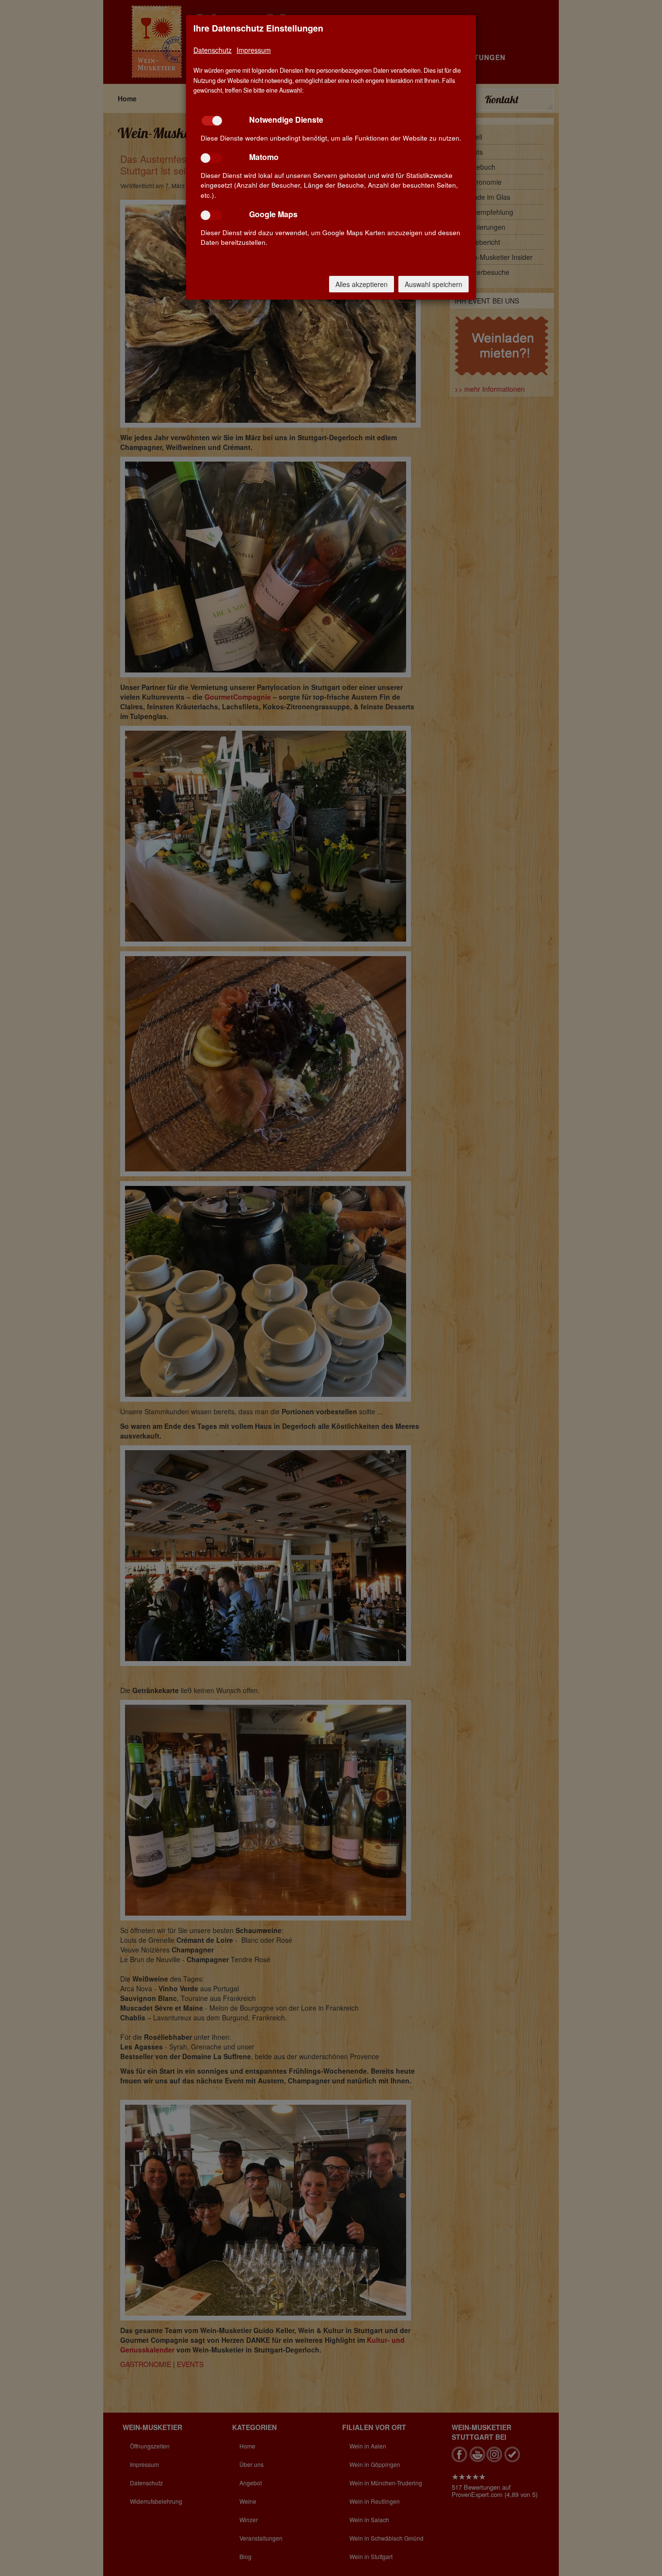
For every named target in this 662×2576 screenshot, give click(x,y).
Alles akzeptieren (362, 284)
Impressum (254, 50)
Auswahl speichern (433, 284)
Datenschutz (213, 50)
